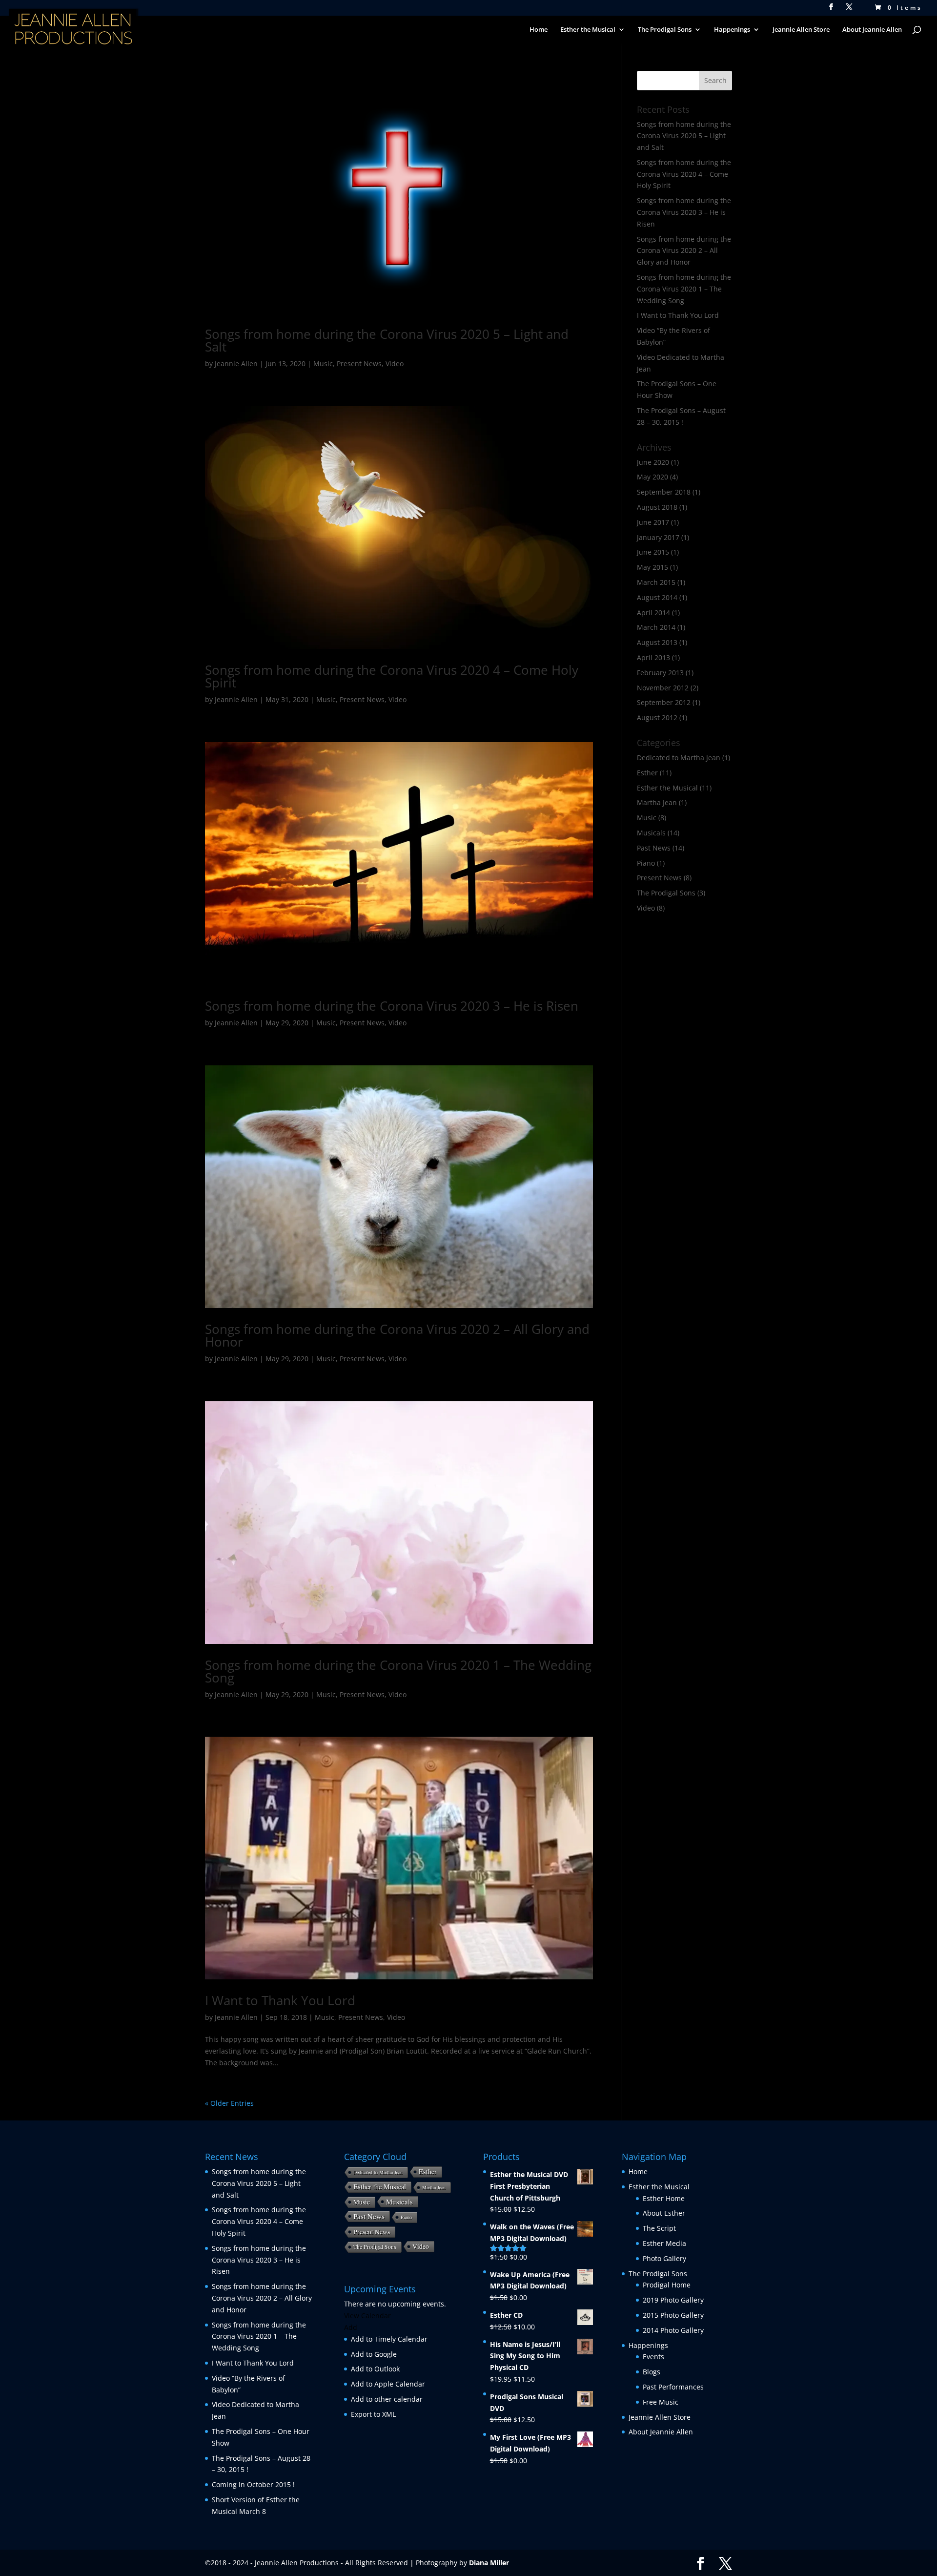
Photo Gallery (664, 2258)
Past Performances (673, 2387)
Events (653, 2357)
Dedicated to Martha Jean (679, 758)
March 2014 (656, 627)
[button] (351, 2327)
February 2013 (660, 673)
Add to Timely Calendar (389, 2339)
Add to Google (374, 2354)
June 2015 (653, 552)
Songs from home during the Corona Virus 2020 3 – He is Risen (392, 1006)
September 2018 (664, 492)
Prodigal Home (667, 2285)
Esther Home (664, 2198)
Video (395, 364)
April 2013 (653, 657)
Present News (359, 364)
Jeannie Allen (236, 364)
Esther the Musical (667, 788)
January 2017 (658, 537)
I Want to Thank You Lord (280, 2000)
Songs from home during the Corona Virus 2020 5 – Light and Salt (387, 340)
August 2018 (657, 507)
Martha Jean (657, 802)
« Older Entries (229, 2103)
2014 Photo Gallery (673, 2330)
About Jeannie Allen (872, 30)
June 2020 (653, 462)
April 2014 (653, 613)
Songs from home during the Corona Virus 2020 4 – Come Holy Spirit (392, 676)
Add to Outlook (375, 2369)
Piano (646, 863)
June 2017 (653, 522)
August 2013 (657, 642)
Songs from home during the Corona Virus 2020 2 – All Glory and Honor (397, 1335)
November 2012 (663, 688)
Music (323, 364)
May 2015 (652, 567)
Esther (647, 773)
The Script (659, 2228)
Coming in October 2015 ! (253, 2484)
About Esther (664, 2213)
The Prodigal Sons (666, 893)
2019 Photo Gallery (673, 2300)
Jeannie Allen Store (801, 30)
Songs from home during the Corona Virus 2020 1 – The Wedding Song (398, 1671)
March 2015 (656, 582)
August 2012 (657, 717)
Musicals (651, 833)
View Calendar (367, 2316)
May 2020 (652, 477)
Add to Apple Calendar (388, 2384)
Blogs (652, 2372)
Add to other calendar (387, 2399)
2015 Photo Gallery (673, 2315)
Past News (654, 848)
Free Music (661, 2402)
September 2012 (664, 702)
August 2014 (657, 597)
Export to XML (373, 2414)
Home (539, 30)
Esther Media (664, 2243)
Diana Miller (489, 2563)
